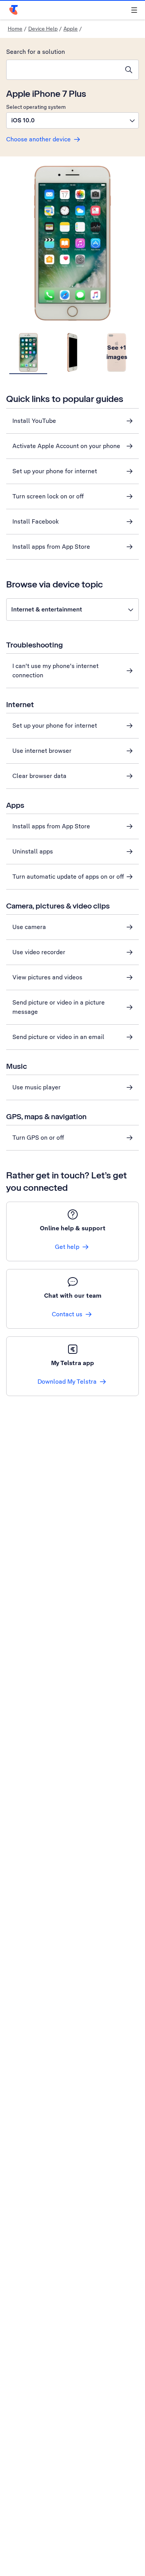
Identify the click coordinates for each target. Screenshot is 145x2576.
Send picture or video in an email (58, 1037)
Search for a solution (36, 52)
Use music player (37, 1087)
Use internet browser (42, 751)
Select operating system (36, 107)
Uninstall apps (33, 851)
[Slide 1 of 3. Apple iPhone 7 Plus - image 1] (28, 353)
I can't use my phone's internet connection (55, 671)
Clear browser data (39, 776)
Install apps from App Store (51, 547)
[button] (72, 120)
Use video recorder (39, 952)
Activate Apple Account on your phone (66, 446)
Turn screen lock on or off (48, 496)
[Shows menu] (134, 10)
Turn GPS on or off (38, 1138)
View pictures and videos (47, 977)
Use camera (29, 927)
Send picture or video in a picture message (59, 1007)
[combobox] (63, 70)
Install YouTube (34, 421)
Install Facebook (36, 521)
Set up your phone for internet (55, 471)
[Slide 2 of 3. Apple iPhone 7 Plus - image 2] (72, 353)
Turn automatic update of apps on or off (68, 877)
